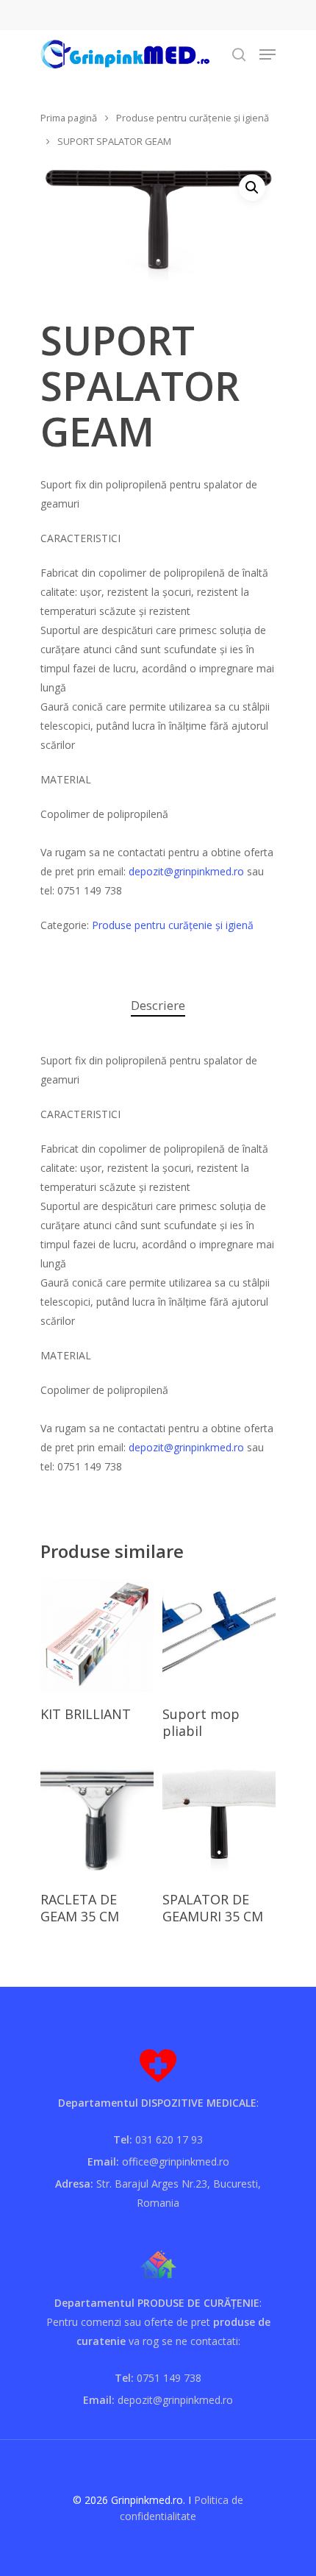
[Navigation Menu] (267, 54)
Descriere (158, 1005)
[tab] (158, 1006)
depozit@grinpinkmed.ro (186, 871)
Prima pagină (69, 118)
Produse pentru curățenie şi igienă (193, 118)
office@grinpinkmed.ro (176, 2162)
